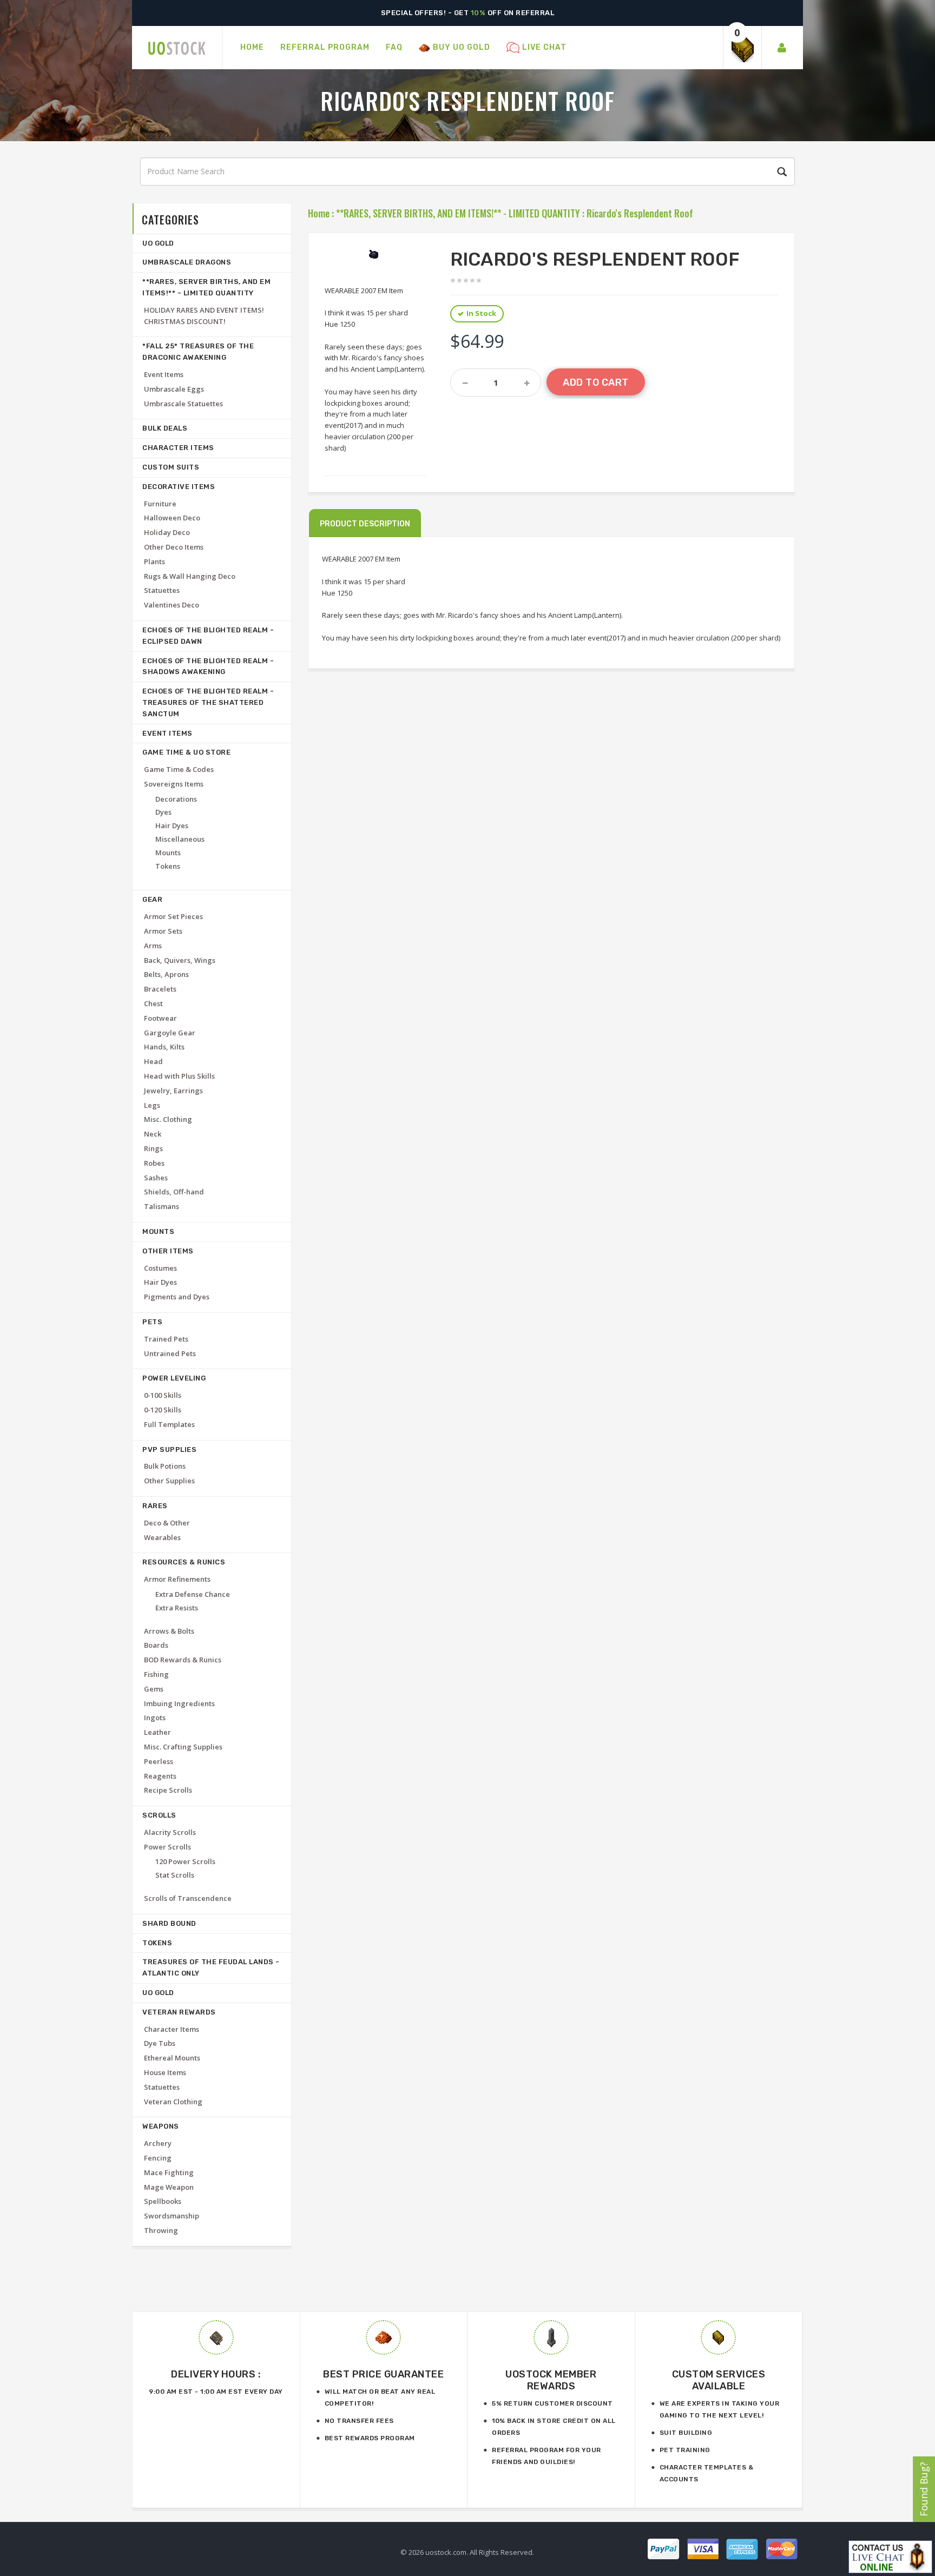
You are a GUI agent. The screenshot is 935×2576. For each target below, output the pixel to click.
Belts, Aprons (166, 974)
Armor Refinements (177, 1579)
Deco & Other (167, 1523)
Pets (152, 1322)
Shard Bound (169, 1923)
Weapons (161, 2126)
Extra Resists (177, 1608)
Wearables (162, 1537)
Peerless (159, 1761)
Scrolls (159, 1815)
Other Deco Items (174, 547)
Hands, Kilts (164, 1047)
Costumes (160, 1268)
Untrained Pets (170, 1353)
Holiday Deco (167, 532)
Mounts (168, 853)
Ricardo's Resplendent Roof (640, 213)
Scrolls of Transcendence (188, 1898)
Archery (158, 2143)
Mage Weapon (169, 2187)
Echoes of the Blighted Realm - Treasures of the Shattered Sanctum (208, 702)
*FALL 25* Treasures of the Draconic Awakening (198, 352)
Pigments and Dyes (177, 1297)
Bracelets (160, 989)
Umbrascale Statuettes (183, 404)
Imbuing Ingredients (179, 1703)
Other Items (168, 1251)
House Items (165, 2072)
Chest (153, 1003)
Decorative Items (179, 487)
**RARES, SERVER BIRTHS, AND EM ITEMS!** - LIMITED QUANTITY (458, 213)
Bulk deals (165, 428)
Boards (156, 1645)
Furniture (160, 504)
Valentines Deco (172, 605)
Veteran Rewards (179, 2012)
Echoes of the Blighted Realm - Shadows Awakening (208, 666)
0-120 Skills (163, 1410)
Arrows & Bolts (169, 1631)
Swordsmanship (172, 2216)
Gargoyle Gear (170, 1033)
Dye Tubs (160, 2043)
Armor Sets (163, 931)
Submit (780, 172)
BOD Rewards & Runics (183, 1660)
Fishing (156, 1674)
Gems (154, 1689)
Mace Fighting (169, 2172)
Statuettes (162, 590)
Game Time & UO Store (186, 752)
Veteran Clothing (173, 2102)
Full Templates (169, 1424)
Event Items (164, 374)
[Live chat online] (890, 2557)
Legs (152, 1105)
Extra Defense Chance (193, 1594)
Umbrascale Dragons (187, 262)
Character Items (178, 448)
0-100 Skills (163, 1395)
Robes (154, 1163)
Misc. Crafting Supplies (183, 1747)
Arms (153, 946)
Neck (153, 1134)
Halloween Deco (172, 518)
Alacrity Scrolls (170, 1832)
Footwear (160, 1018)
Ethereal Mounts (172, 2058)
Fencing (158, 2158)
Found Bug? (924, 2489)
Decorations (176, 799)
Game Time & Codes (179, 769)
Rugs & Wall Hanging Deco (190, 576)
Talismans (162, 1206)
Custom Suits (171, 467)
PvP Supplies (169, 1449)
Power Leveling (174, 1378)
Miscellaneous (180, 839)
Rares (155, 1506)
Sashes (156, 1178)
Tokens (168, 866)
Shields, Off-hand (174, 1192)
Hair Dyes (172, 825)
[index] (177, 48)
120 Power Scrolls (185, 1861)
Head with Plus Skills (179, 1076)
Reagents (160, 1776)
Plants (154, 562)
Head (153, 1061)
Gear (152, 899)
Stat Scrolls (175, 1875)
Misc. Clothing (168, 1119)
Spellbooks (163, 2201)
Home (319, 213)
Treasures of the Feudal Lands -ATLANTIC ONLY (211, 1967)
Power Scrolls (167, 1847)
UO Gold (158, 243)
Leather (157, 1732)
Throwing (161, 2230)
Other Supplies (169, 1481)
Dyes (163, 812)
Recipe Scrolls (168, 1790)
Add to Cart (596, 382)
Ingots (155, 1718)
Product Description (365, 524)
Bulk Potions (165, 1466)
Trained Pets (166, 1339)
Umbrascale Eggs (174, 389)
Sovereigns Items (174, 784)
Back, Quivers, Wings (180, 960)
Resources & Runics (184, 1562)
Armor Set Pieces (173, 916)
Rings (153, 1148)
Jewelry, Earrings (173, 1091)
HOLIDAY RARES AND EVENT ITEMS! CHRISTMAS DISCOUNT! (204, 316)
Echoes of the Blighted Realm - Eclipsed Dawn (208, 636)
